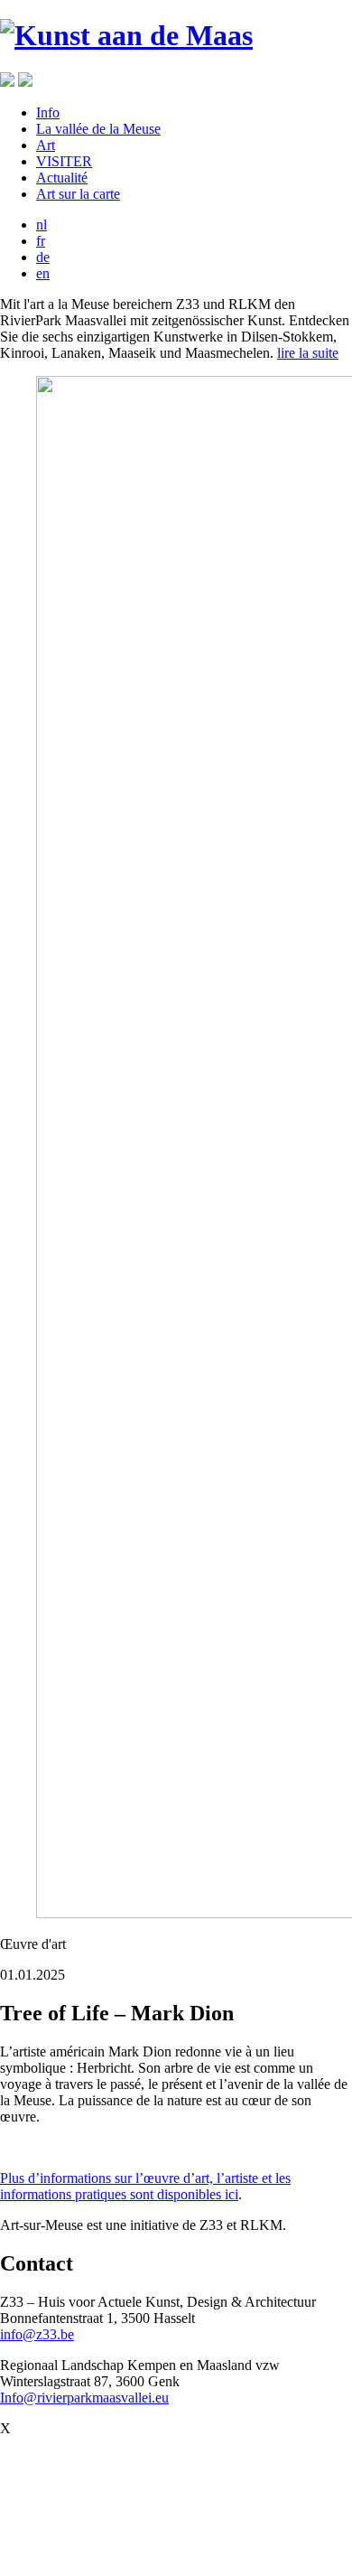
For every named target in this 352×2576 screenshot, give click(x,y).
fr (41, 241)
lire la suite (308, 353)
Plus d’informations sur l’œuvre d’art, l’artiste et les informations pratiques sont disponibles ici (145, 2186)
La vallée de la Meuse (98, 129)
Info (48, 112)
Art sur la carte (78, 194)
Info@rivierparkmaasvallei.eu (84, 2398)
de (43, 257)
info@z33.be (37, 2334)
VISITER (64, 161)
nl (42, 225)
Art (46, 145)
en (43, 273)
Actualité (62, 178)
